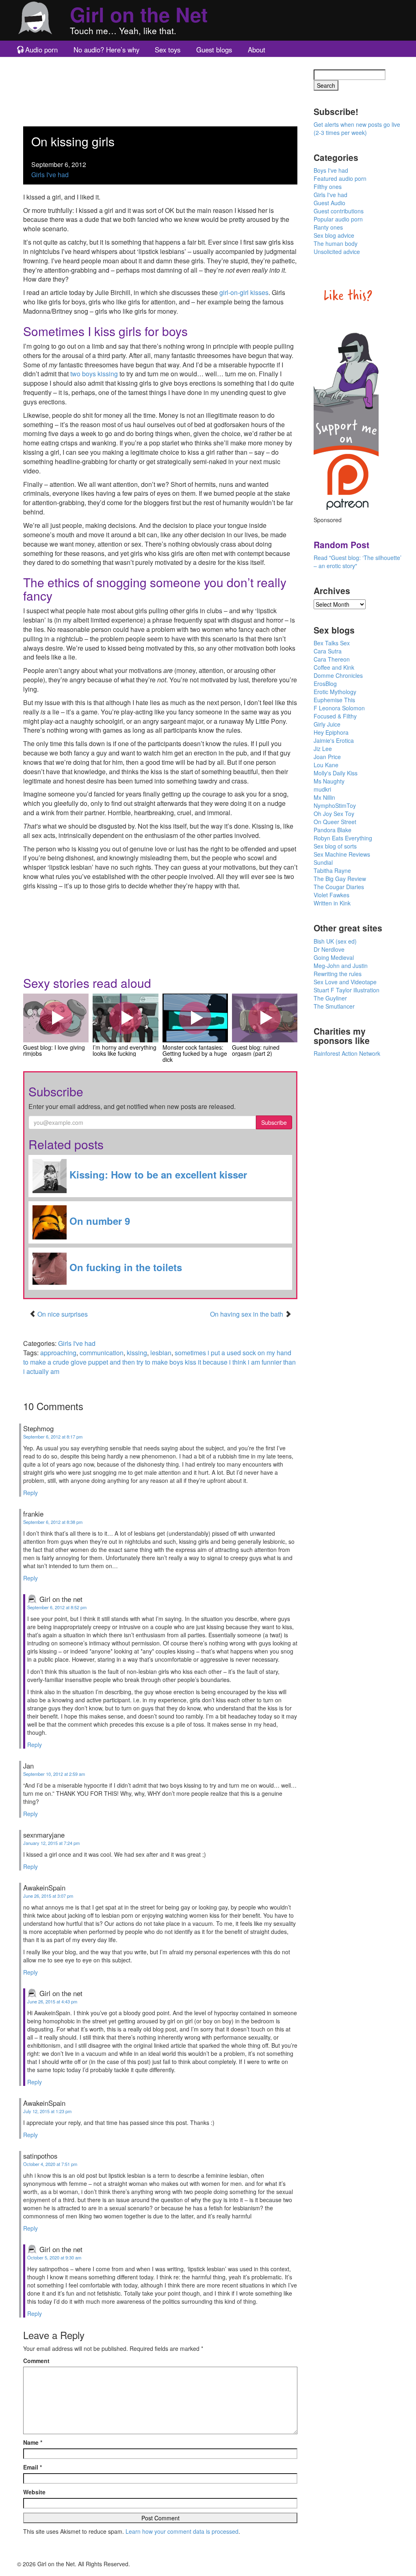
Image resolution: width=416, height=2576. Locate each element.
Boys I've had (331, 170)
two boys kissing (94, 374)
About (257, 50)
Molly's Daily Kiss (336, 773)
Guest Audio (329, 203)
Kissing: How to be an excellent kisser (157, 1174)
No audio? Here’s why (106, 50)
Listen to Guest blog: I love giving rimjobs (56, 1018)
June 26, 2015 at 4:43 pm (52, 2001)
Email (32, 2467)
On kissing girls (73, 141)
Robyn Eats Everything (343, 838)
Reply (30, 1493)
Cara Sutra (328, 651)
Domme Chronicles (338, 675)
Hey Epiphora (331, 732)
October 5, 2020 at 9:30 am (54, 2257)
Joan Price (327, 757)
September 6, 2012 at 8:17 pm (53, 1437)
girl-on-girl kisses (244, 292)
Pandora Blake (333, 830)
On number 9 (98, 1221)
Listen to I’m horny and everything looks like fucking (126, 1018)
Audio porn (41, 50)
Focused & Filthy (335, 716)
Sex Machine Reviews (342, 854)
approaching (58, 1353)
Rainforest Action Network (347, 1053)
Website (34, 2492)
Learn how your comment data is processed (182, 2531)
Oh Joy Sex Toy (334, 814)
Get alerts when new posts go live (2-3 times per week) (357, 128)
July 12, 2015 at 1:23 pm (47, 2111)
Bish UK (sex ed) (335, 941)
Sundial (323, 862)
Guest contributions (339, 211)
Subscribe (274, 1122)
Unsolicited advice (337, 252)
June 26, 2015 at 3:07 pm (48, 1896)
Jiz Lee (323, 749)
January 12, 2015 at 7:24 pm (51, 1843)
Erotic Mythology (335, 692)
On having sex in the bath (247, 1314)
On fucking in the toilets (124, 1267)
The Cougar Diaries (339, 887)
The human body (336, 243)
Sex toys (168, 50)
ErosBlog (325, 684)
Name (33, 2442)
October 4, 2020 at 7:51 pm (50, 2164)
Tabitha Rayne (332, 870)
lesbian (161, 1353)
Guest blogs (214, 50)
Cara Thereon (332, 659)
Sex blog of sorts (335, 846)
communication (102, 1353)
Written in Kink (332, 903)
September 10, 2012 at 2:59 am (54, 1774)
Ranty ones (328, 227)
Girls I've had (50, 175)
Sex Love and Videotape (345, 982)
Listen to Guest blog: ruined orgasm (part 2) (264, 1018)
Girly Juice (327, 724)
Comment (36, 2361)
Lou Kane (326, 765)
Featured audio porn (340, 178)
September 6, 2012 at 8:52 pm (57, 1607)
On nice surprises (63, 1314)
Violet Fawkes (331, 895)
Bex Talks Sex (332, 643)
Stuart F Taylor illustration (347, 990)
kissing (137, 1353)
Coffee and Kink (334, 667)
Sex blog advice (334, 235)
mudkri (322, 789)
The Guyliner (330, 998)
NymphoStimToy (335, 805)
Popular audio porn (338, 219)
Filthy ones (328, 187)
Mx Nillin (324, 797)
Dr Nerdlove (329, 949)
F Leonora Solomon (339, 708)
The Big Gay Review (340, 879)
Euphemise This (334, 700)
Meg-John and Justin (341, 966)
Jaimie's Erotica (334, 740)
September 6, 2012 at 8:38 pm (53, 1522)
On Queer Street (335, 822)
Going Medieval (334, 957)
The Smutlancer (334, 1006)
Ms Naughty (329, 781)
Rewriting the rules (338, 974)
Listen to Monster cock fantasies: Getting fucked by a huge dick (195, 1018)
